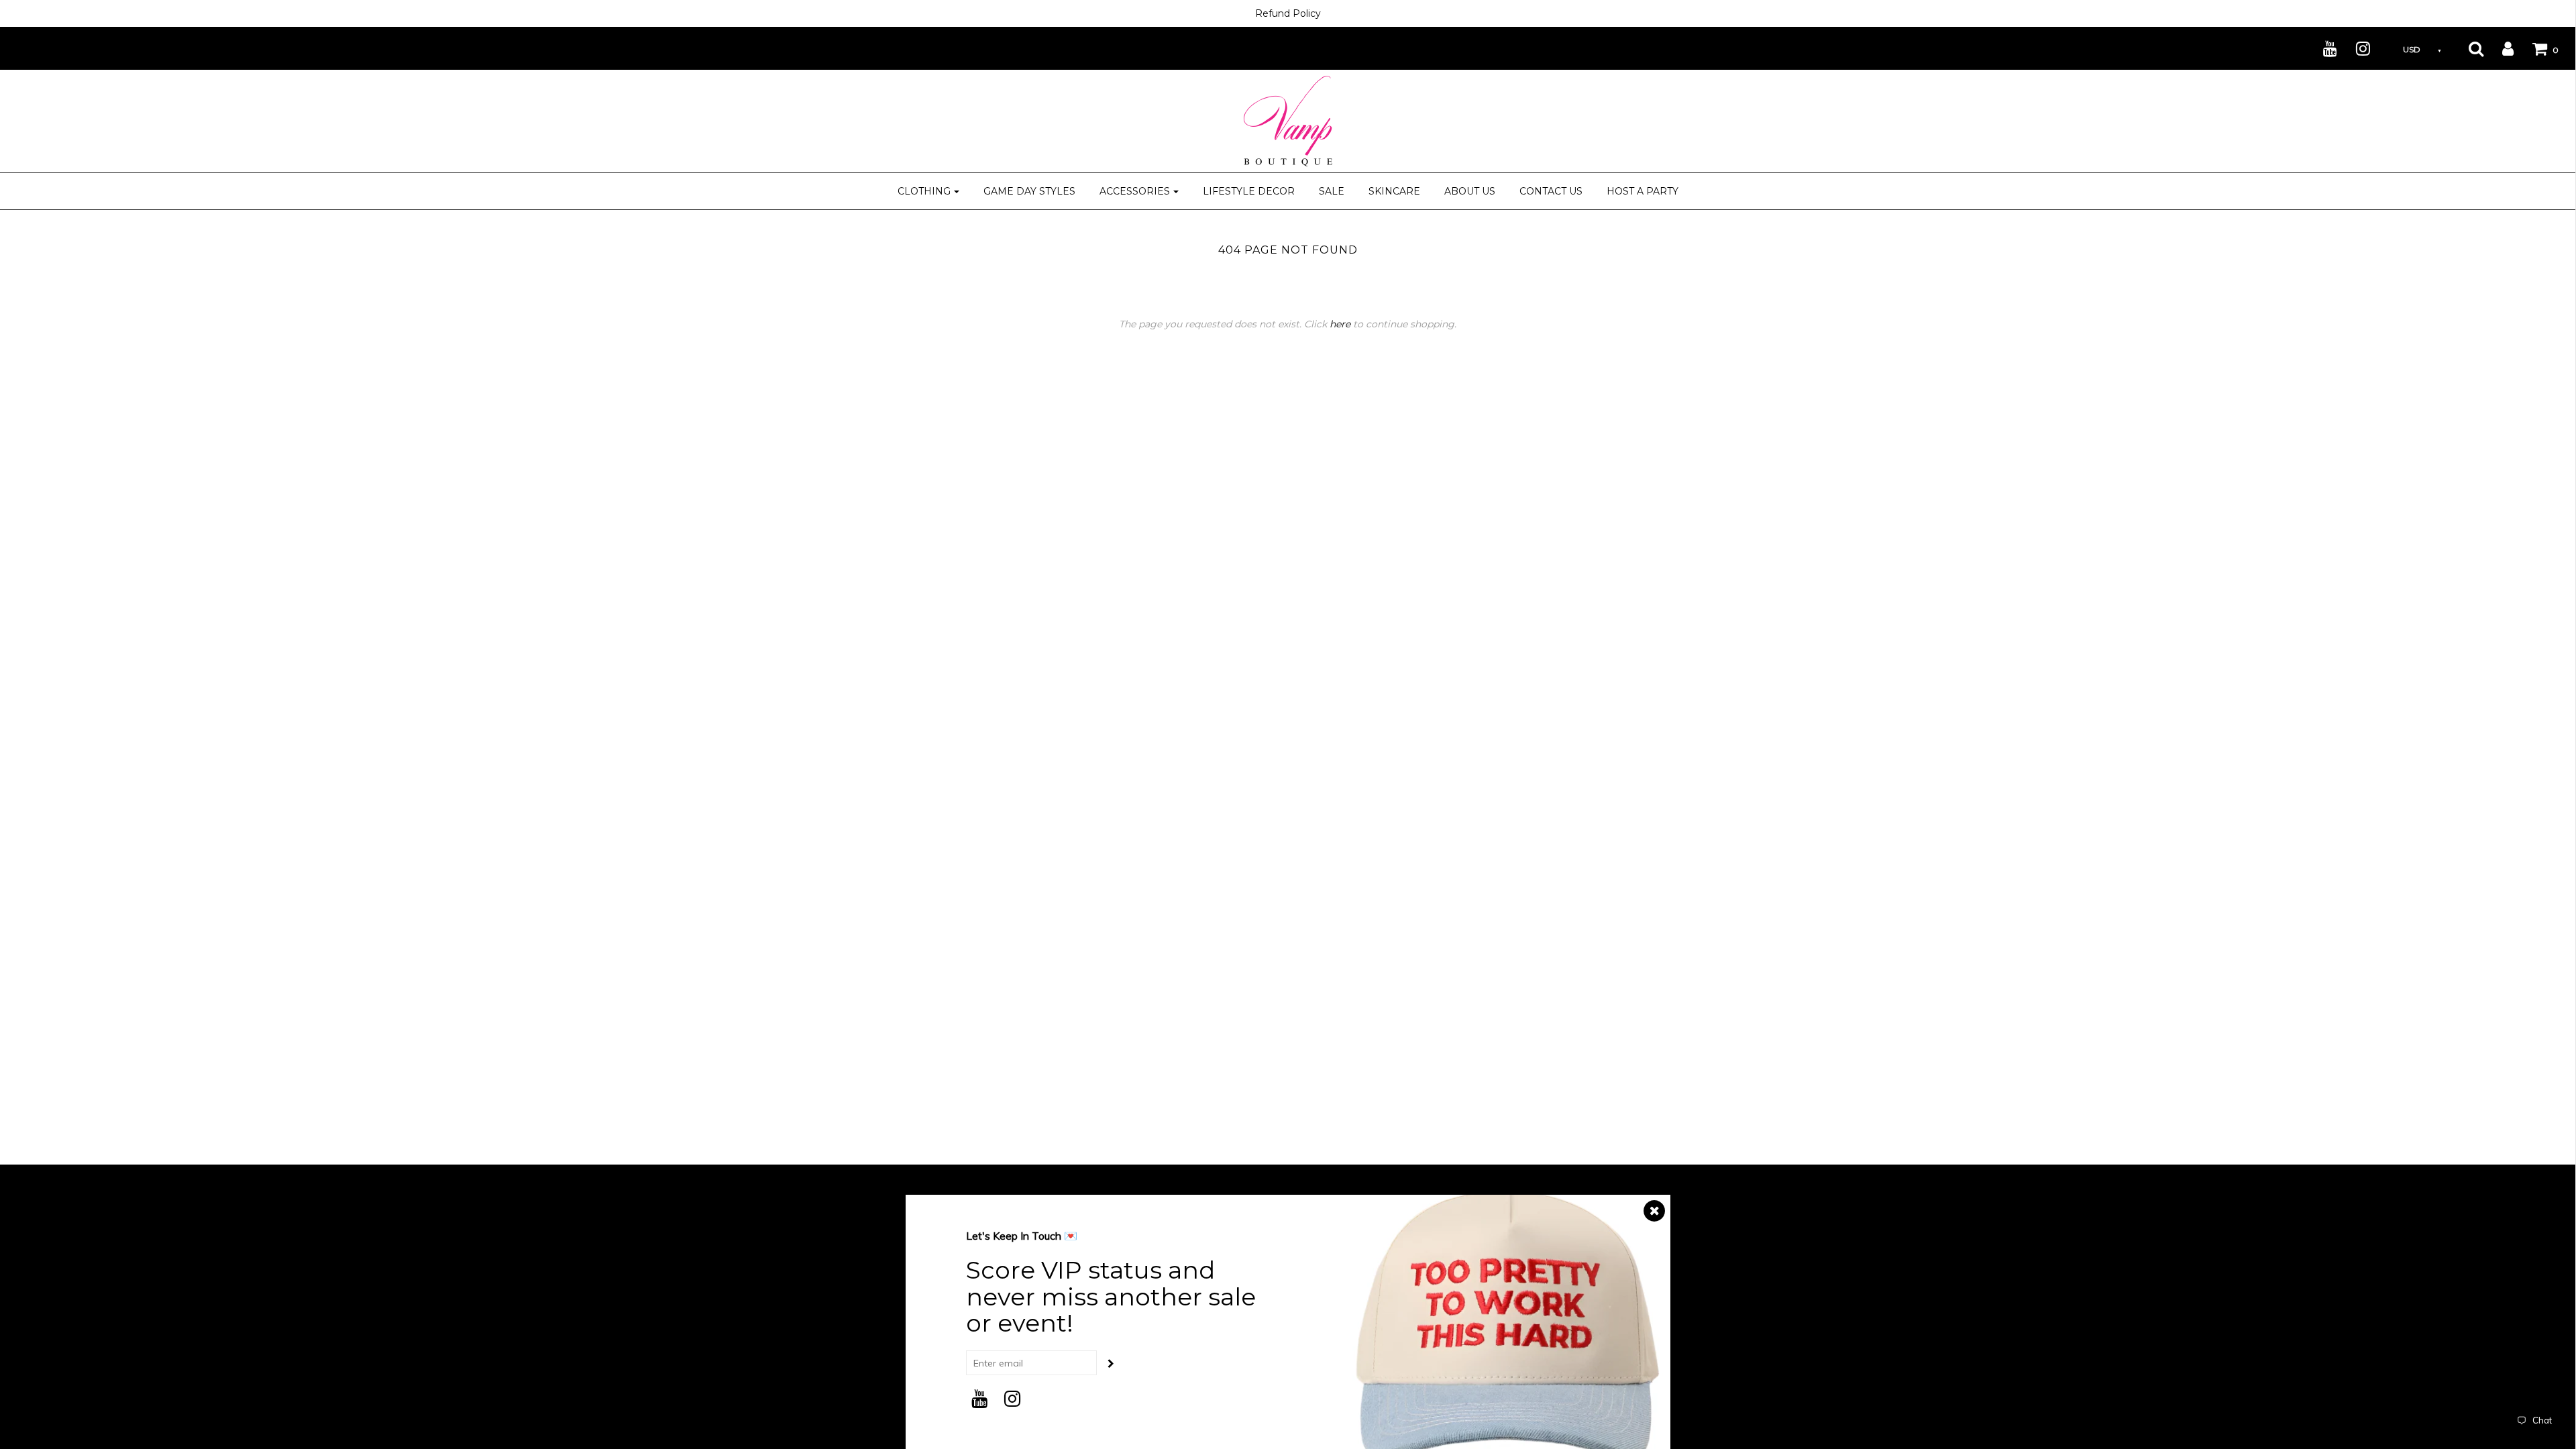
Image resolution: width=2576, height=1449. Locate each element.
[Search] (2468, 48)
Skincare (1394, 191)
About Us (1470, 191)
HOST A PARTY (1643, 191)
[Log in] (2500, 48)
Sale (1332, 191)
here (1340, 324)
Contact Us (1551, 191)
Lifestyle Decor (1249, 191)
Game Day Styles (1029, 191)
